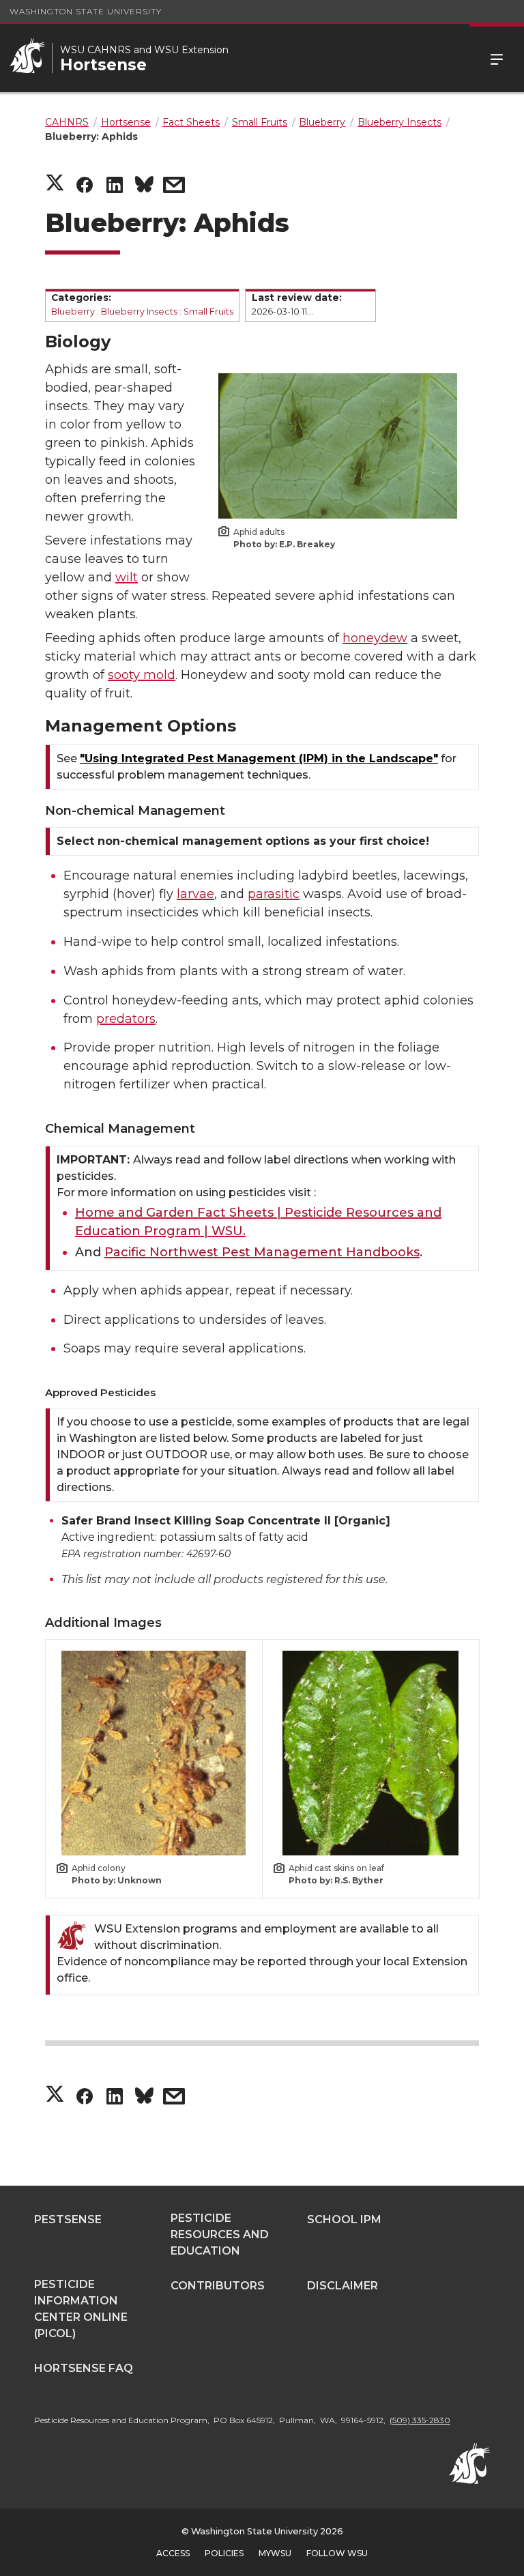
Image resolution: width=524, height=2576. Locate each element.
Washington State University (86, 11)
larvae (195, 894)
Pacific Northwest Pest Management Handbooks (262, 1252)
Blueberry (73, 312)
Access (173, 2553)
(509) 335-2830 (420, 2420)
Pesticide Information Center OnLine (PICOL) (81, 2309)
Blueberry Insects (139, 312)
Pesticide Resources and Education (220, 2234)
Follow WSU (337, 2553)
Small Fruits (208, 312)
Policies (224, 2553)
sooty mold (142, 675)
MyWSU (275, 2553)
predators (126, 1019)
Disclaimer (343, 2286)
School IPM (344, 2219)
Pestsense (68, 2219)
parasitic (274, 894)
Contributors (218, 2286)
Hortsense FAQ (84, 2368)
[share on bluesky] (144, 187)
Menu (497, 58)
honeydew (375, 638)
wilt (127, 577)
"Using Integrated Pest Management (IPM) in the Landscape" (259, 758)
